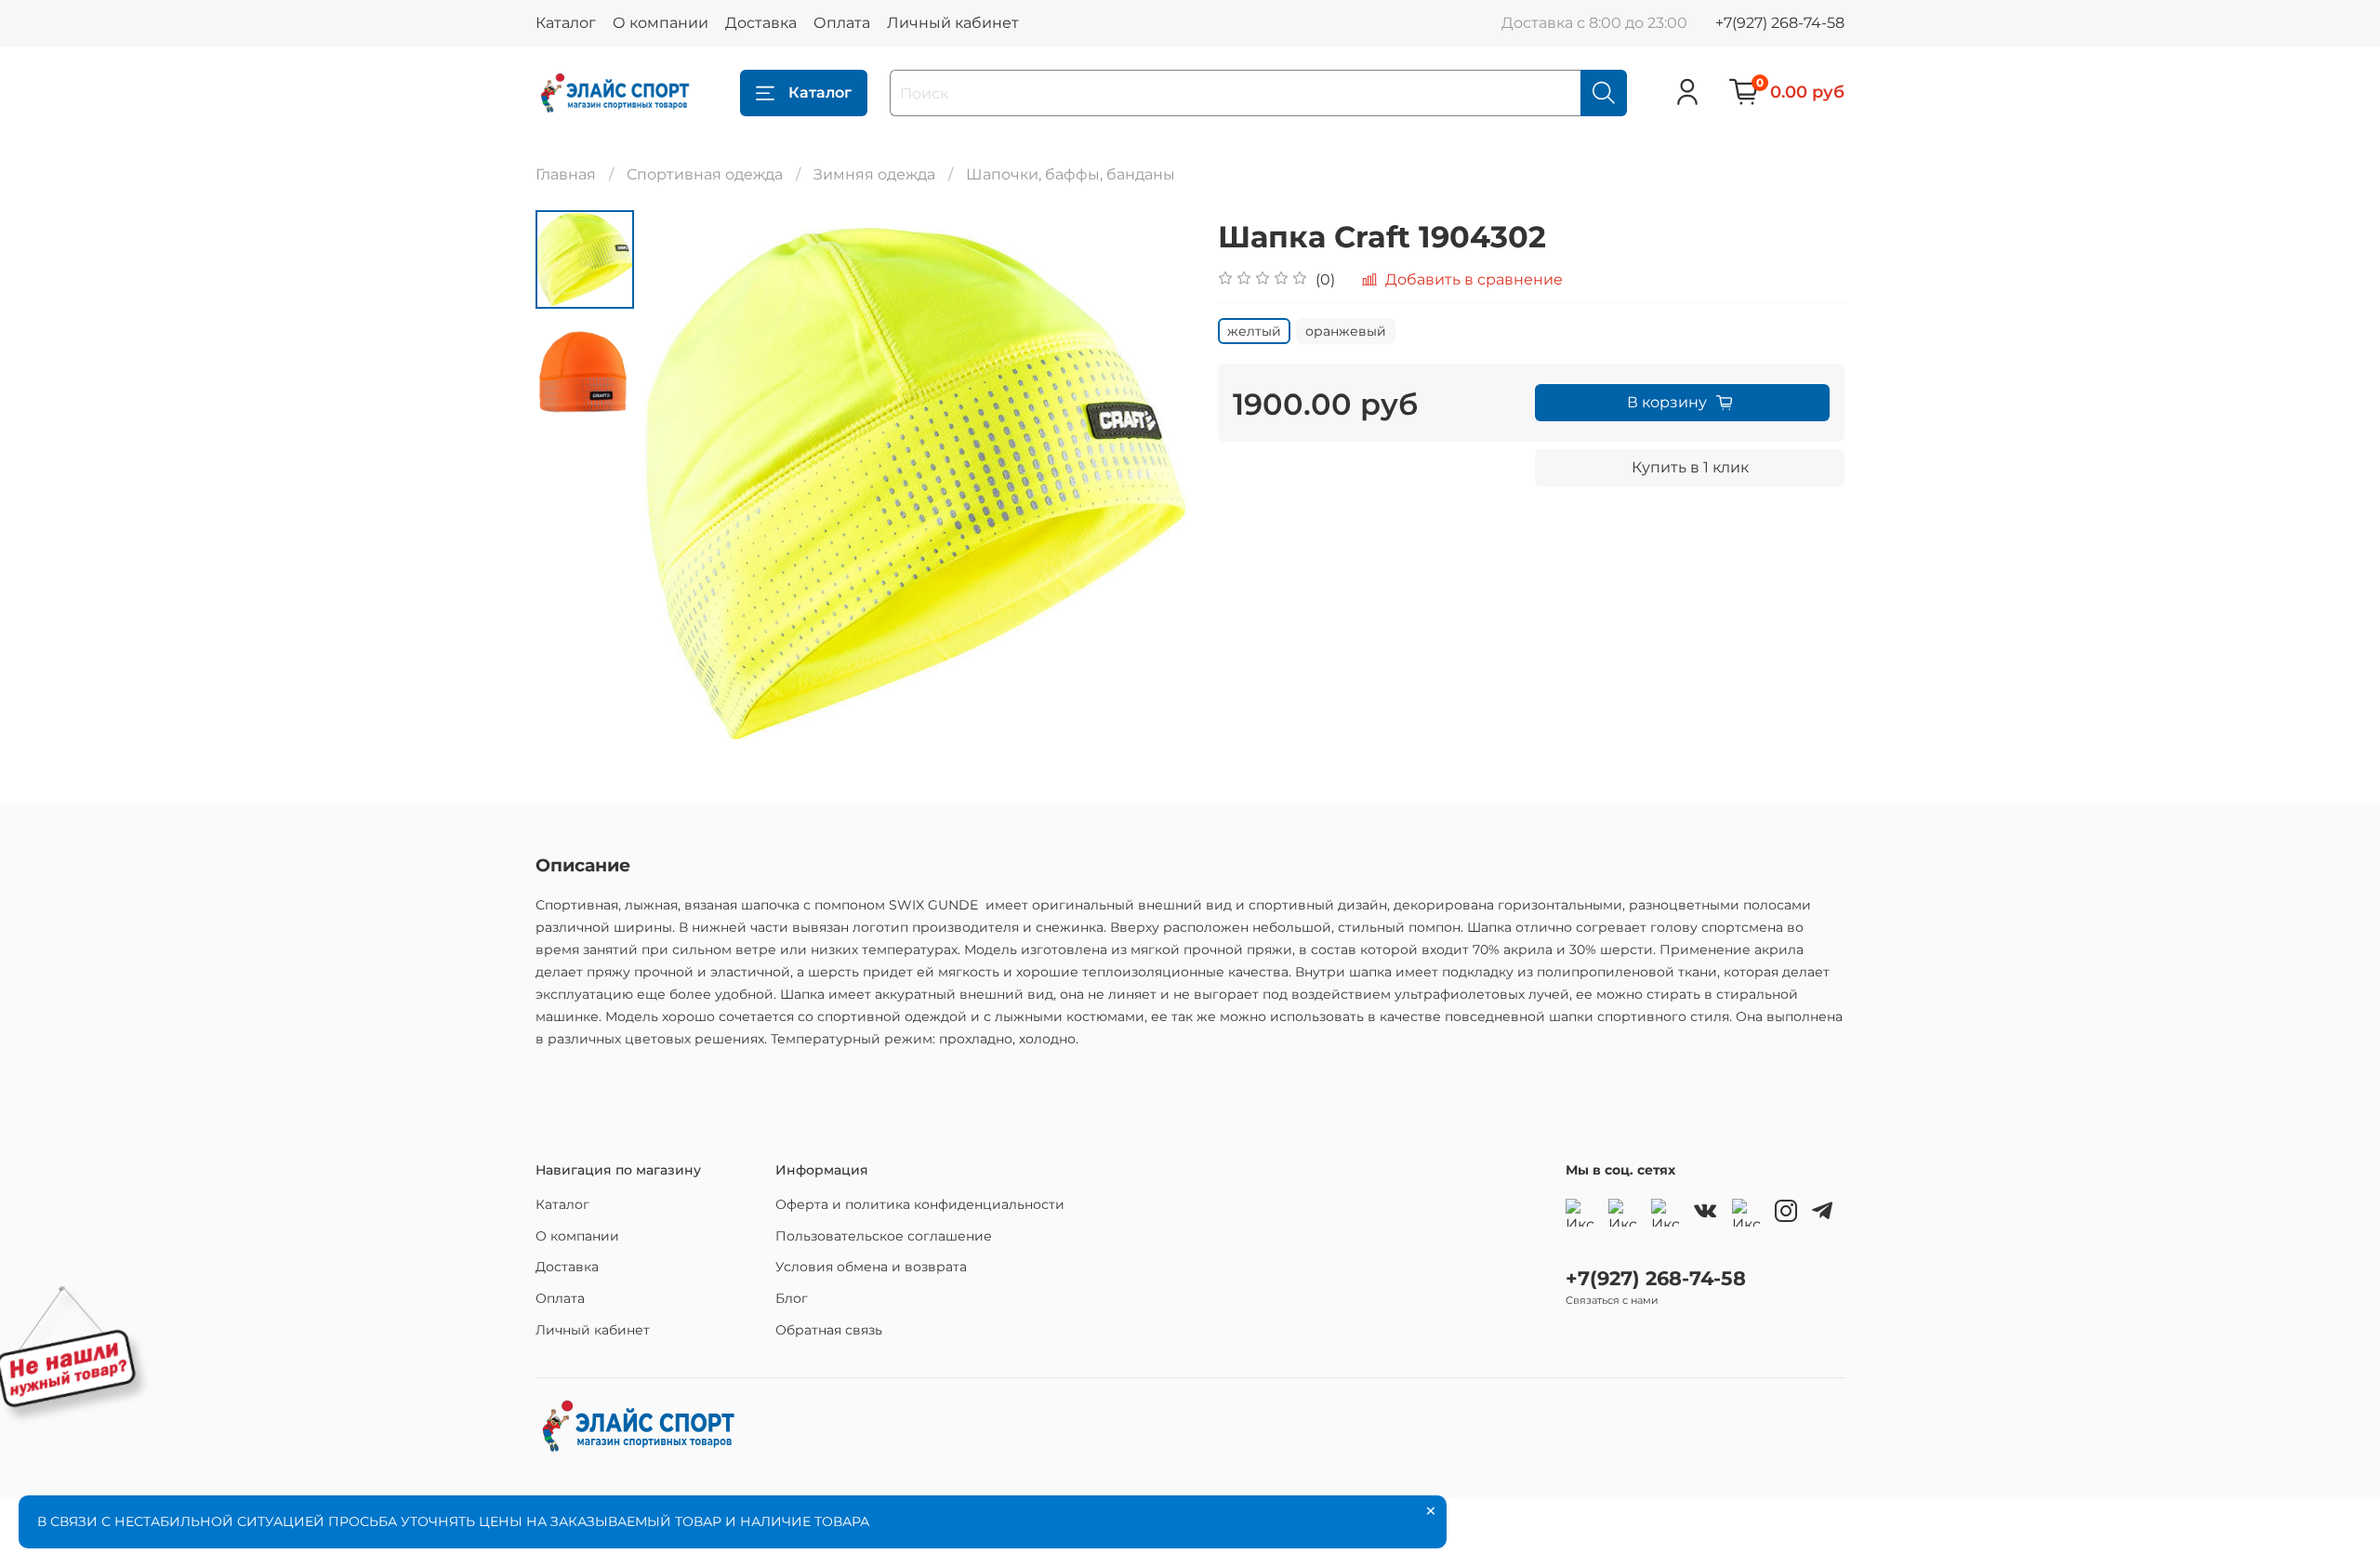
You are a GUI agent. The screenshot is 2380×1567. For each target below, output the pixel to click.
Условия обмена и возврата (871, 1267)
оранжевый (1346, 331)
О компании (661, 23)
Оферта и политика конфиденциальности (920, 1204)
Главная (566, 174)
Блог (792, 1298)
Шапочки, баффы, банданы (1071, 174)
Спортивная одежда (705, 174)
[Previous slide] (681, 484)
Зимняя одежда (874, 174)
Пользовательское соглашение (884, 1236)
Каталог (566, 23)
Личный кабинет (953, 23)
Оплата (842, 23)
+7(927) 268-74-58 (1780, 23)
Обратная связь (829, 1330)
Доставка (761, 23)
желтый (1254, 331)
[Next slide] (1153, 484)
